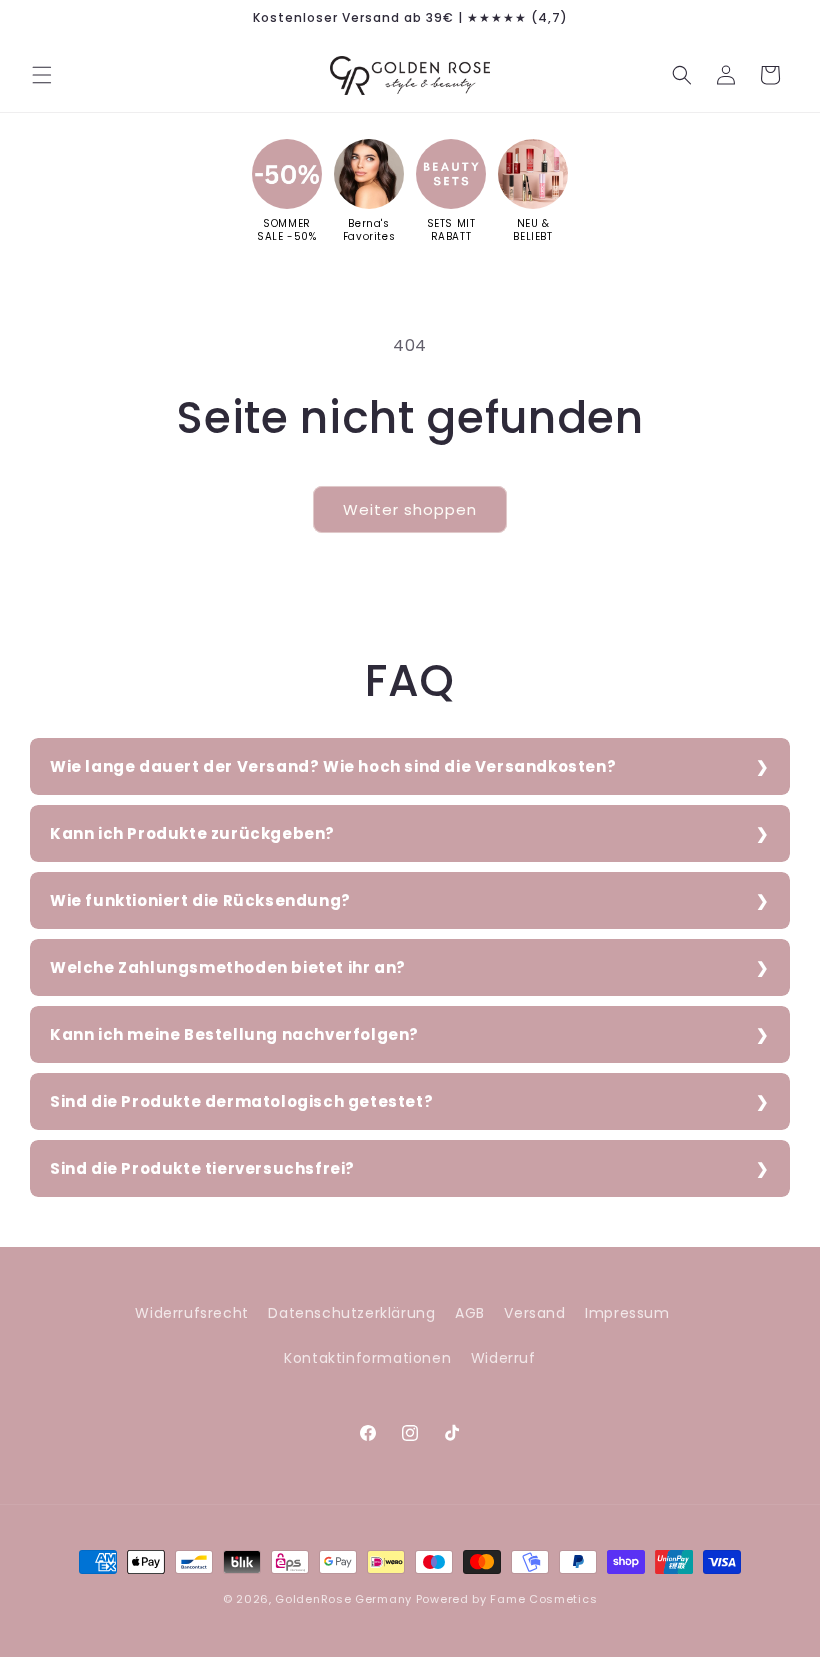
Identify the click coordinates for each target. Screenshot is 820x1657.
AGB (470, 1313)
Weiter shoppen (410, 509)
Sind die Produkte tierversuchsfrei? (202, 1168)
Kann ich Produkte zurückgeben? (192, 833)
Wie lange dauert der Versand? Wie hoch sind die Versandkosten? (333, 766)
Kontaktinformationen (367, 1358)
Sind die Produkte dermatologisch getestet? (241, 1101)
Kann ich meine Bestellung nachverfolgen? (234, 1034)
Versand (534, 1313)
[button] (42, 75)
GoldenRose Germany (343, 1599)
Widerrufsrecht (191, 1313)
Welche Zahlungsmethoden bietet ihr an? (228, 967)
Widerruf (503, 1358)
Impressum (627, 1313)
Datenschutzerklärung (351, 1313)
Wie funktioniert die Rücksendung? (200, 900)
